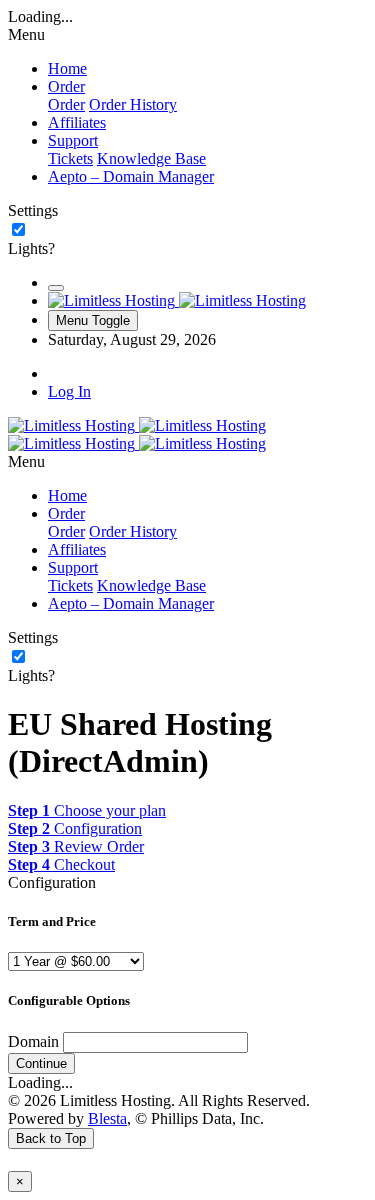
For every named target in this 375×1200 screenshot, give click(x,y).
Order (66, 104)
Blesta (107, 1118)
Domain (33, 1041)
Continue (41, 1063)
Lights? (31, 248)
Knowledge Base (151, 158)
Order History (133, 104)
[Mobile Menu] (56, 288)
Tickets (70, 158)
